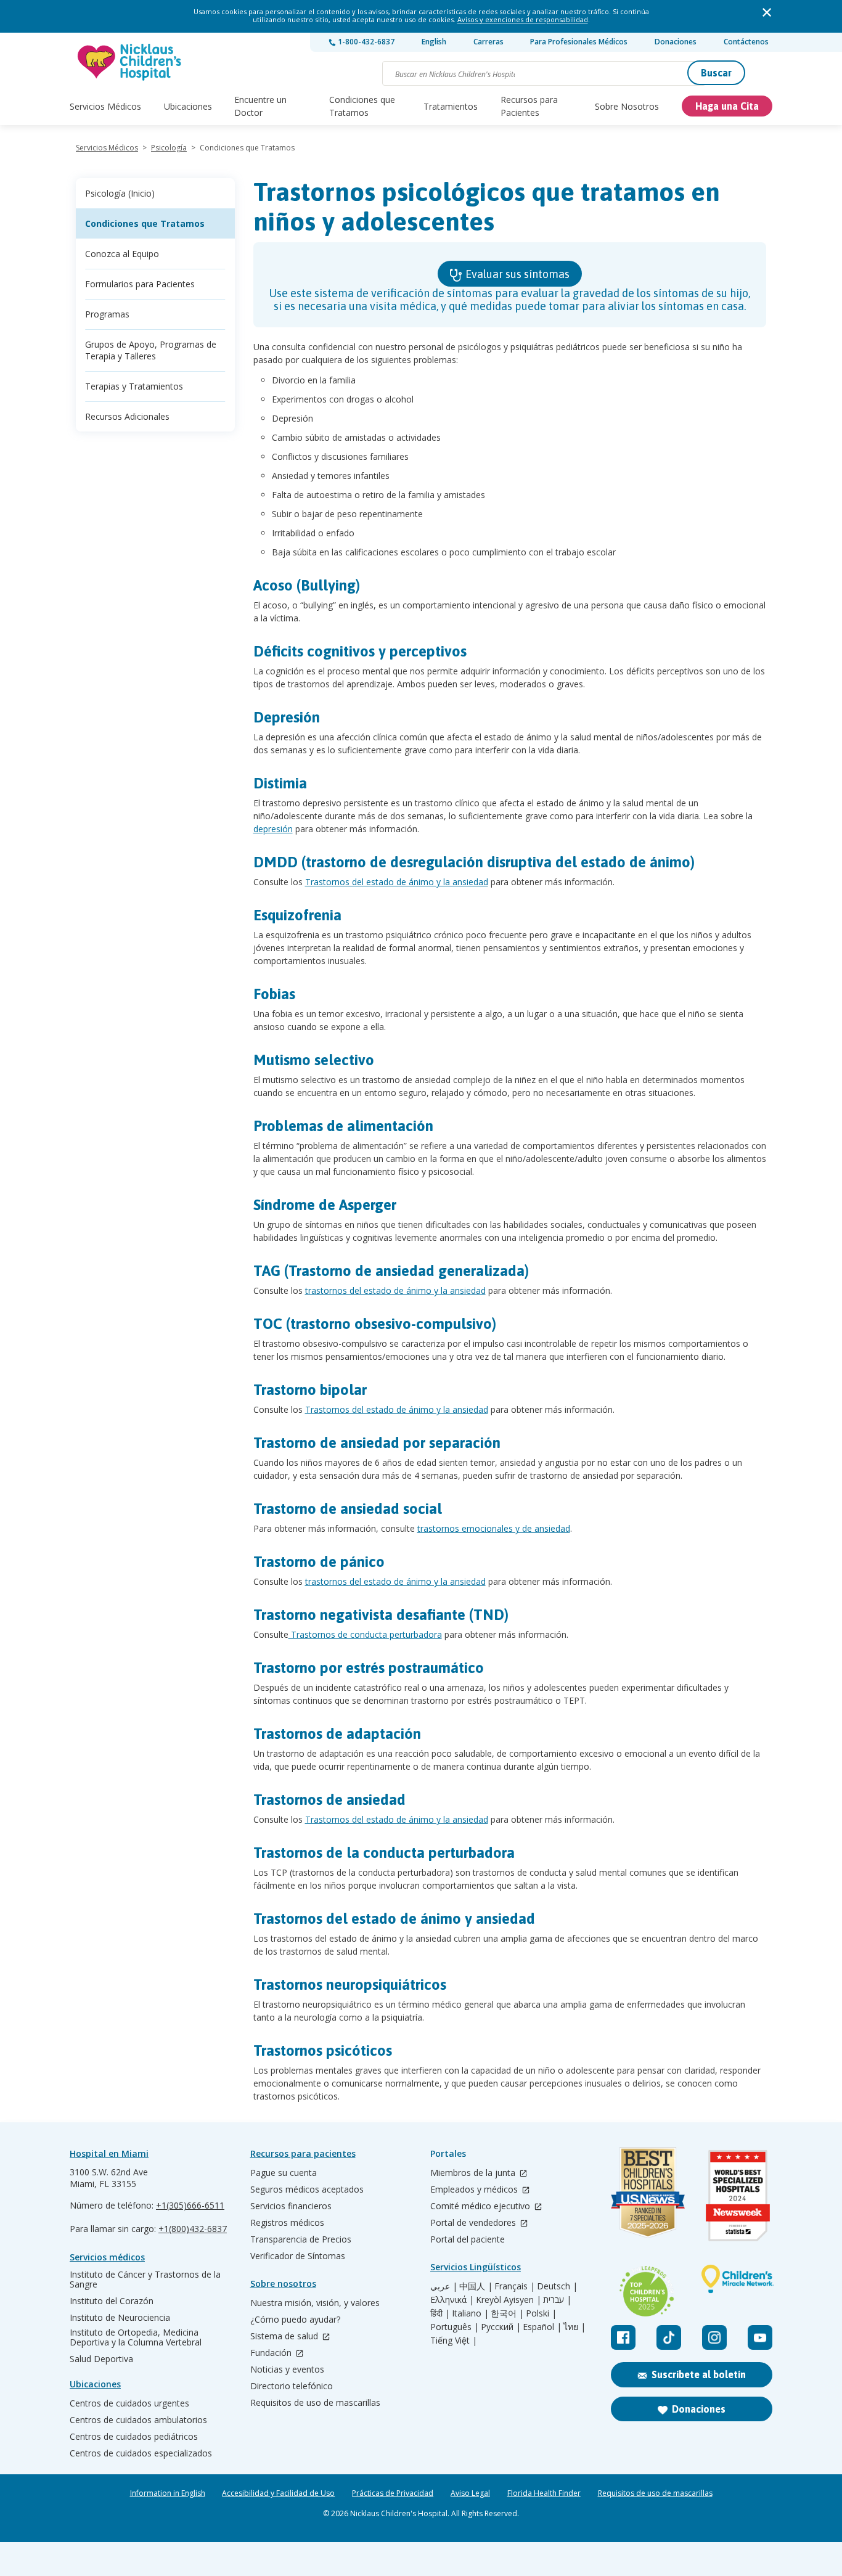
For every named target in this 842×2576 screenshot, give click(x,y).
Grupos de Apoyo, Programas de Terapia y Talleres (151, 350)
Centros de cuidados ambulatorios (138, 2420)
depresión (273, 829)
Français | (515, 2286)
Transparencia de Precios (301, 2239)
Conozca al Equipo (122, 254)
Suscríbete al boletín (699, 2374)
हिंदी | (440, 2313)
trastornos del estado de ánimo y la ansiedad (395, 1290)
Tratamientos (451, 106)
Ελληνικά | (452, 2300)
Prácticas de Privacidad (393, 2493)
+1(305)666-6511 (190, 2205)
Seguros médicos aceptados (307, 2190)
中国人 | (476, 2286)
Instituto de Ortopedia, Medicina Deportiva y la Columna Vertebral (136, 2337)
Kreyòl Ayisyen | (509, 2300)
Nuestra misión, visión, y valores (315, 2303)
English (434, 42)
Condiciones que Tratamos (362, 106)
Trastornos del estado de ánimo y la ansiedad (397, 882)
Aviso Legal (470, 2493)
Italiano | (470, 2313)
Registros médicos (287, 2223)
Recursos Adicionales (127, 416)
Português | (455, 2327)
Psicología (169, 148)
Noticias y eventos (287, 2370)
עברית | (557, 2300)
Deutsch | (557, 2286)
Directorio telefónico (292, 2386)
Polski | (541, 2313)
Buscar (716, 73)
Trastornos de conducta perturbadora (365, 1634)
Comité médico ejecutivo (481, 2206)
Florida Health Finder (544, 2493)
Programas (107, 314)
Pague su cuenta (284, 2173)
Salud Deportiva (101, 2359)
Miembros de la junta (474, 2173)
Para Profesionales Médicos (579, 42)
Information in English (168, 2493)
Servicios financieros (291, 2206)
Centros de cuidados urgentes (129, 2403)
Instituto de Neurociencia (120, 2318)
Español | (542, 2327)
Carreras (488, 42)
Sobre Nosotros (627, 106)
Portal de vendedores (474, 2223)
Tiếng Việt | (454, 2341)
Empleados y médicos (475, 2190)
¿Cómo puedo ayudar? (295, 2320)
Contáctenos (746, 42)
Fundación (272, 2353)
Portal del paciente (468, 2239)
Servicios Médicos (105, 106)
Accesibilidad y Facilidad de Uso (278, 2493)
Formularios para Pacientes (140, 284)
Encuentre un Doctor (260, 106)
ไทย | (574, 2327)
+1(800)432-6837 (193, 2229)
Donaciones (676, 42)
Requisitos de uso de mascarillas (315, 2403)
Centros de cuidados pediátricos (134, 2437)
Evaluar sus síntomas (516, 274)
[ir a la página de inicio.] (130, 62)
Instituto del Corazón (112, 2301)
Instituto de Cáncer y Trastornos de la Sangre (145, 2280)
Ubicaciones (188, 106)
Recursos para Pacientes (529, 106)
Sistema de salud (285, 2337)
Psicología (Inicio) (120, 193)
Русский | (501, 2327)
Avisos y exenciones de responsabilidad (523, 19)
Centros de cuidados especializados (141, 2453)
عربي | (444, 2286)
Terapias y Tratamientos (134, 386)
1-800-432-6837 (365, 42)
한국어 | (507, 2313)
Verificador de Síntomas (298, 2256)
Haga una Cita (727, 106)
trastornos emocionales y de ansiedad (494, 1528)
